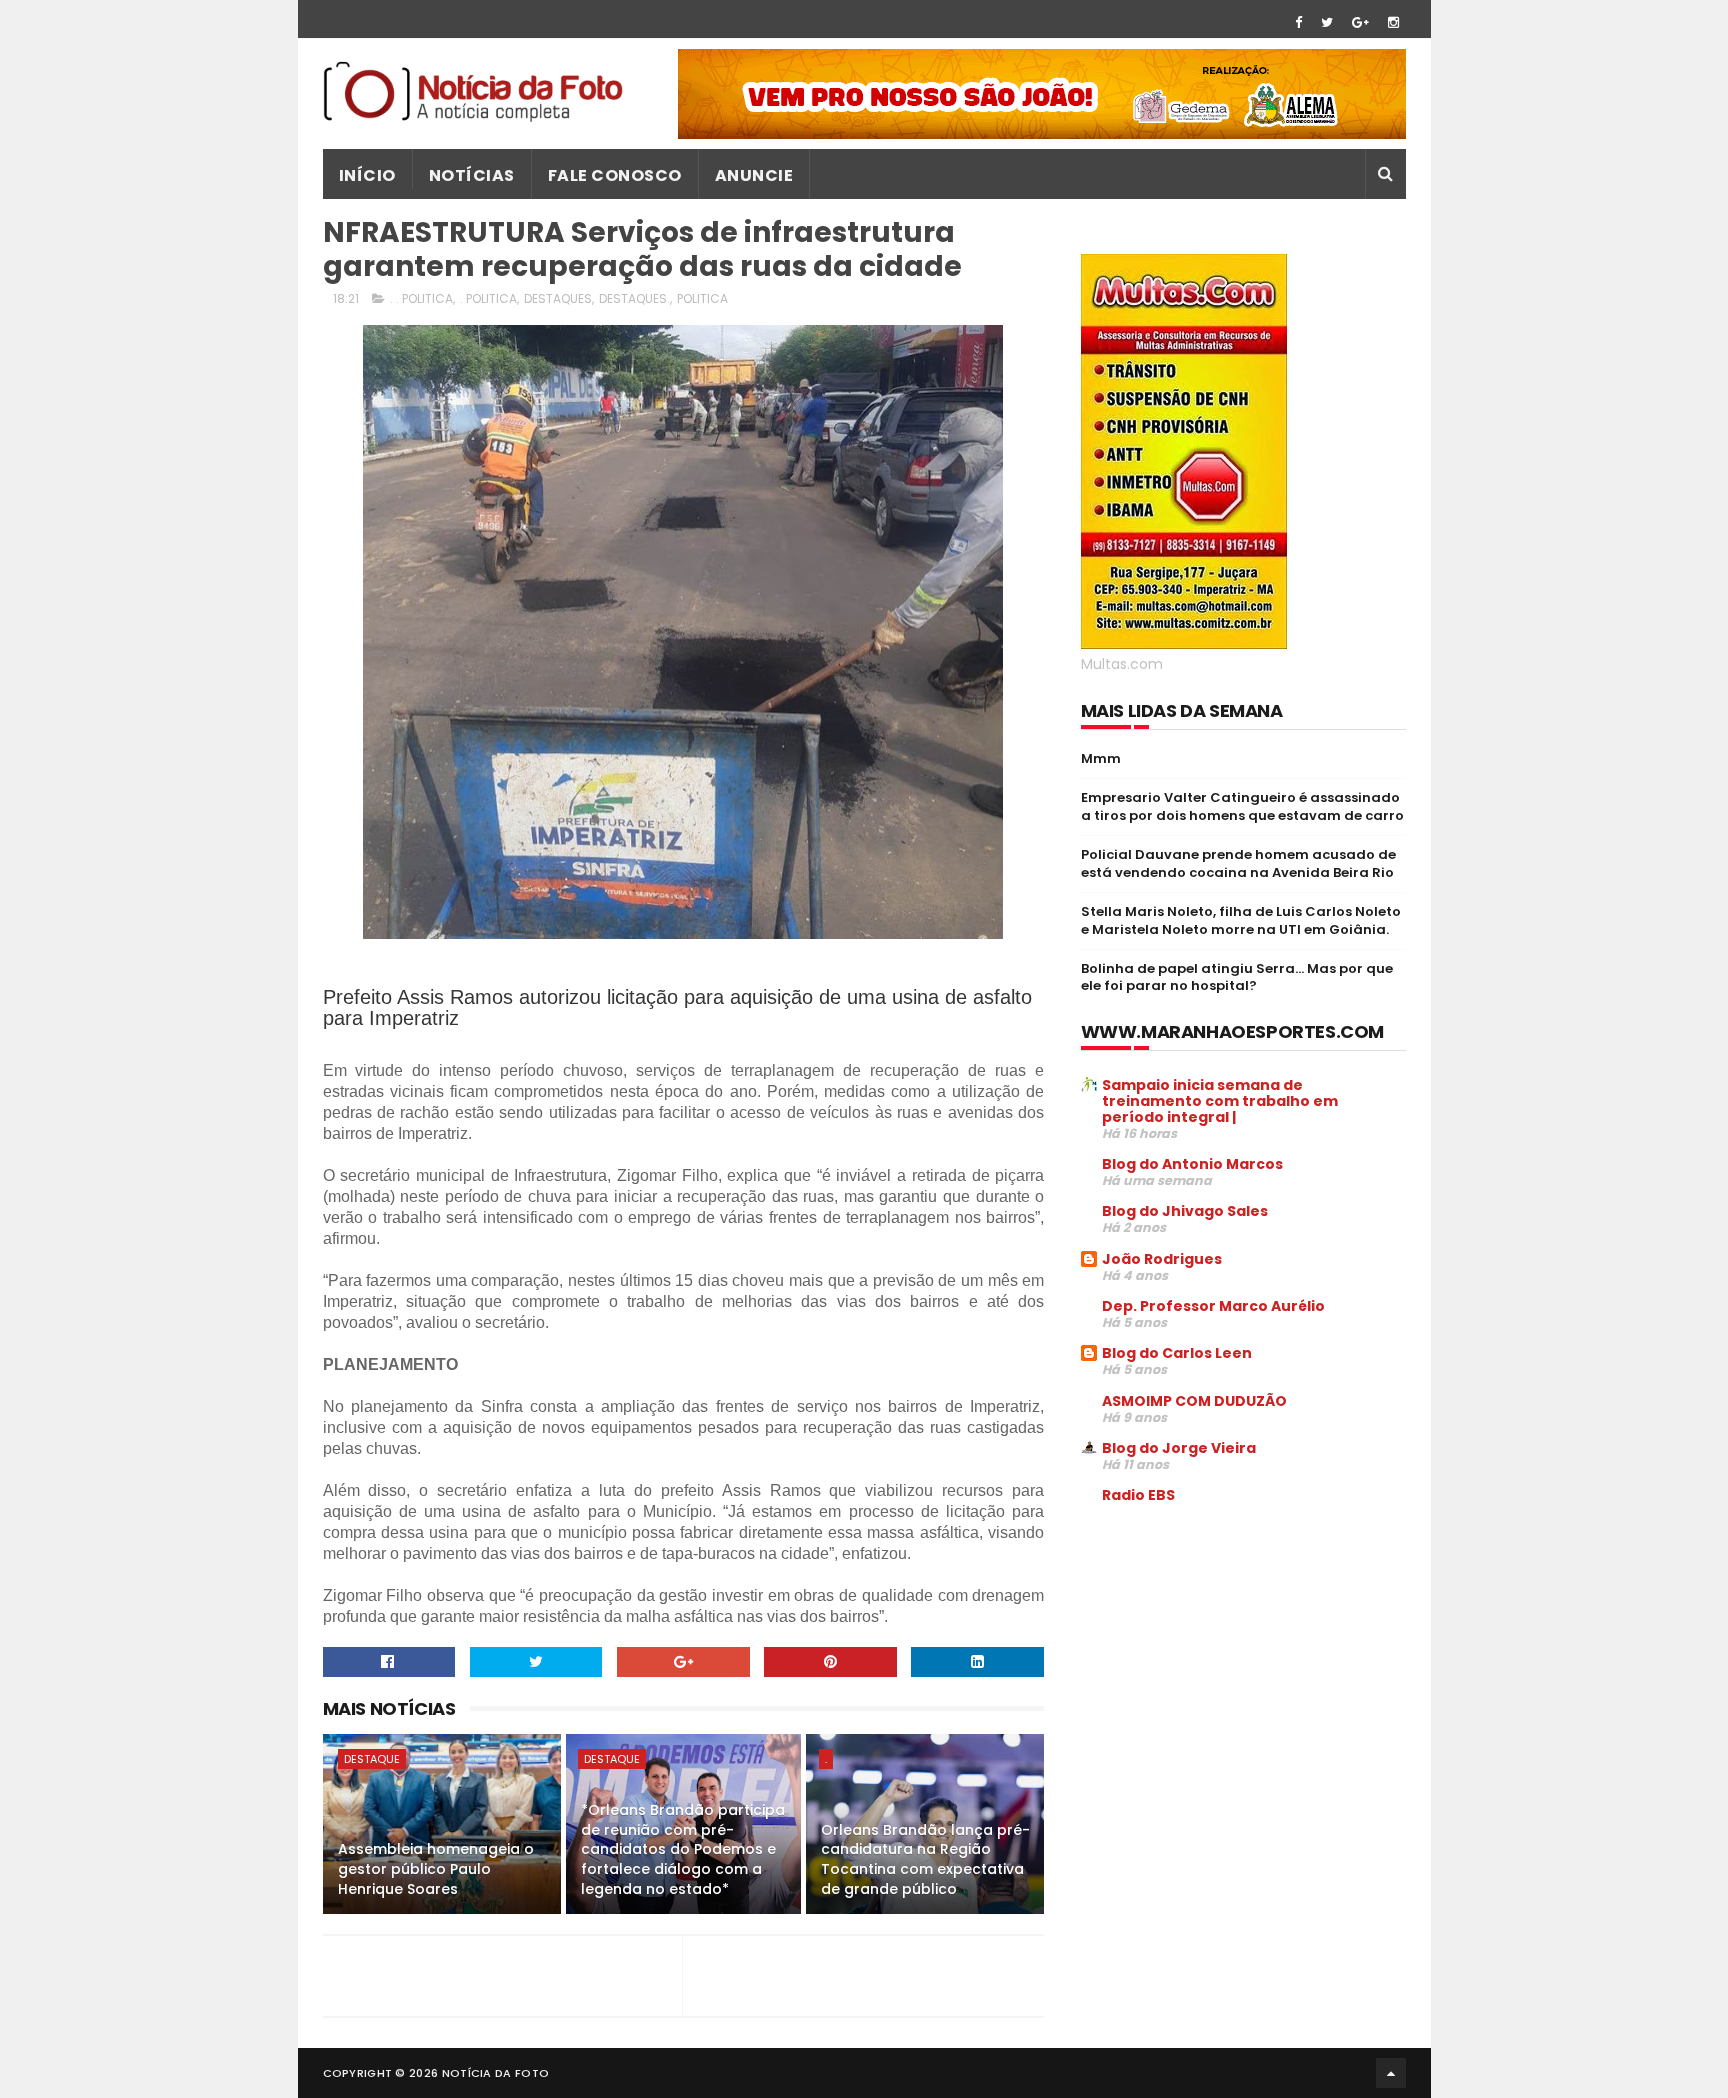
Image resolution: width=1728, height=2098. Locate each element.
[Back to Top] (1391, 2073)
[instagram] (1393, 22)
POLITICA (702, 298)
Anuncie (754, 175)
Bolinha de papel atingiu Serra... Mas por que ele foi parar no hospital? (1237, 977)
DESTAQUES (558, 298)
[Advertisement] (1249, 1672)
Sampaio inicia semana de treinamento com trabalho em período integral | (1220, 1101)
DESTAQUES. (634, 298)
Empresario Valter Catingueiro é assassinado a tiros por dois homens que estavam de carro (1242, 806)
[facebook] (1298, 22)
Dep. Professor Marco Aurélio (1213, 1306)
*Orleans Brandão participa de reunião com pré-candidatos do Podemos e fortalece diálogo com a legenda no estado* (683, 1849)
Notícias (472, 175)
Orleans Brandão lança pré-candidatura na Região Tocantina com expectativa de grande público (925, 1859)
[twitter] (1327, 22)
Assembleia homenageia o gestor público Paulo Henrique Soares (436, 1868)
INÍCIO (367, 175)
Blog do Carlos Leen (1177, 1353)
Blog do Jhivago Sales (1185, 1211)
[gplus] (1360, 22)
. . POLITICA (421, 298)
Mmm (1101, 758)
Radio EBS (1138, 1495)
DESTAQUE (372, 1759)
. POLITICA (488, 298)
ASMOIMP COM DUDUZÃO (1194, 1401)
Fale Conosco (615, 175)
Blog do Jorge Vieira (1179, 1448)
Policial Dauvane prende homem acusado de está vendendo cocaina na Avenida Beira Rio (1238, 863)
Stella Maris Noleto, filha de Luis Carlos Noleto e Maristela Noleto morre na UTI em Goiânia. (1241, 920)
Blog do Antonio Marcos (1192, 1164)
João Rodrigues (1162, 1259)
